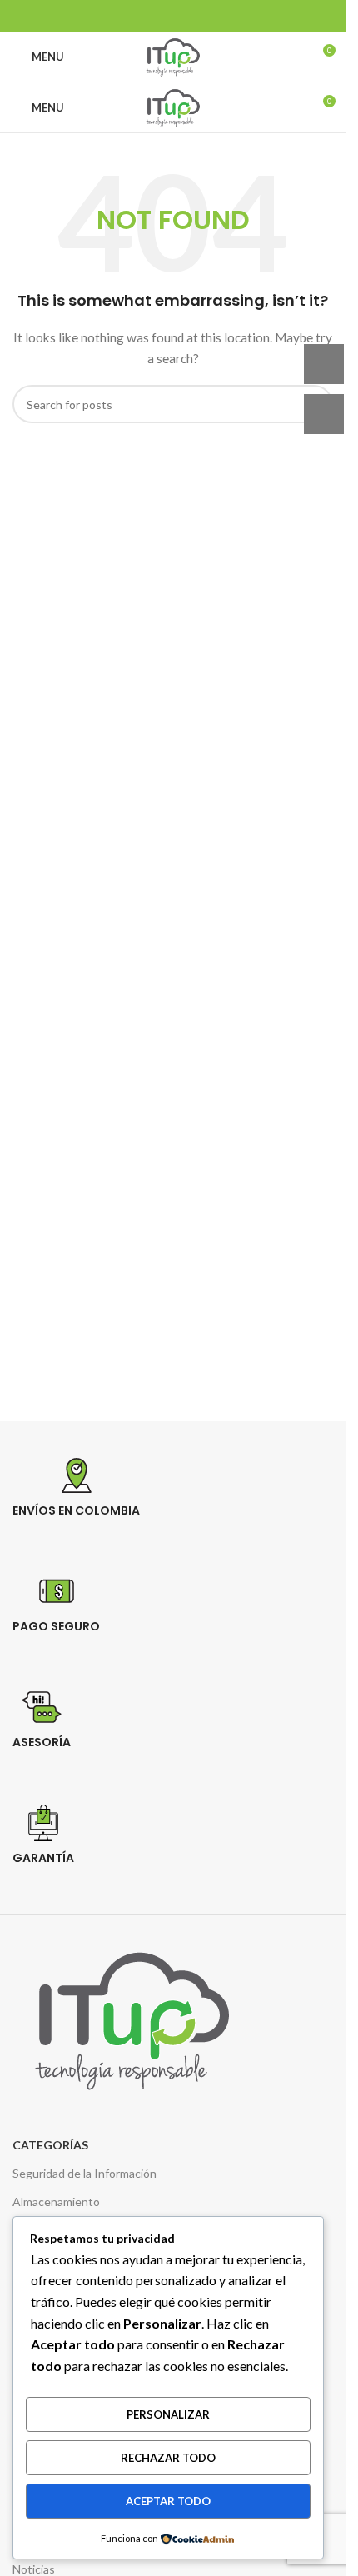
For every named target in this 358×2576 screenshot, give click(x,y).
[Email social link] (162, 16)
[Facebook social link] (141, 16)
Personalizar (168, 2414)
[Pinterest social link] (184, 16)
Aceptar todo (168, 2501)
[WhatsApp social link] (204, 16)
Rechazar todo (168, 2458)
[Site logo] (173, 55)
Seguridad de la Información (85, 2173)
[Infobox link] (179, 1508)
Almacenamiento (56, 2202)
